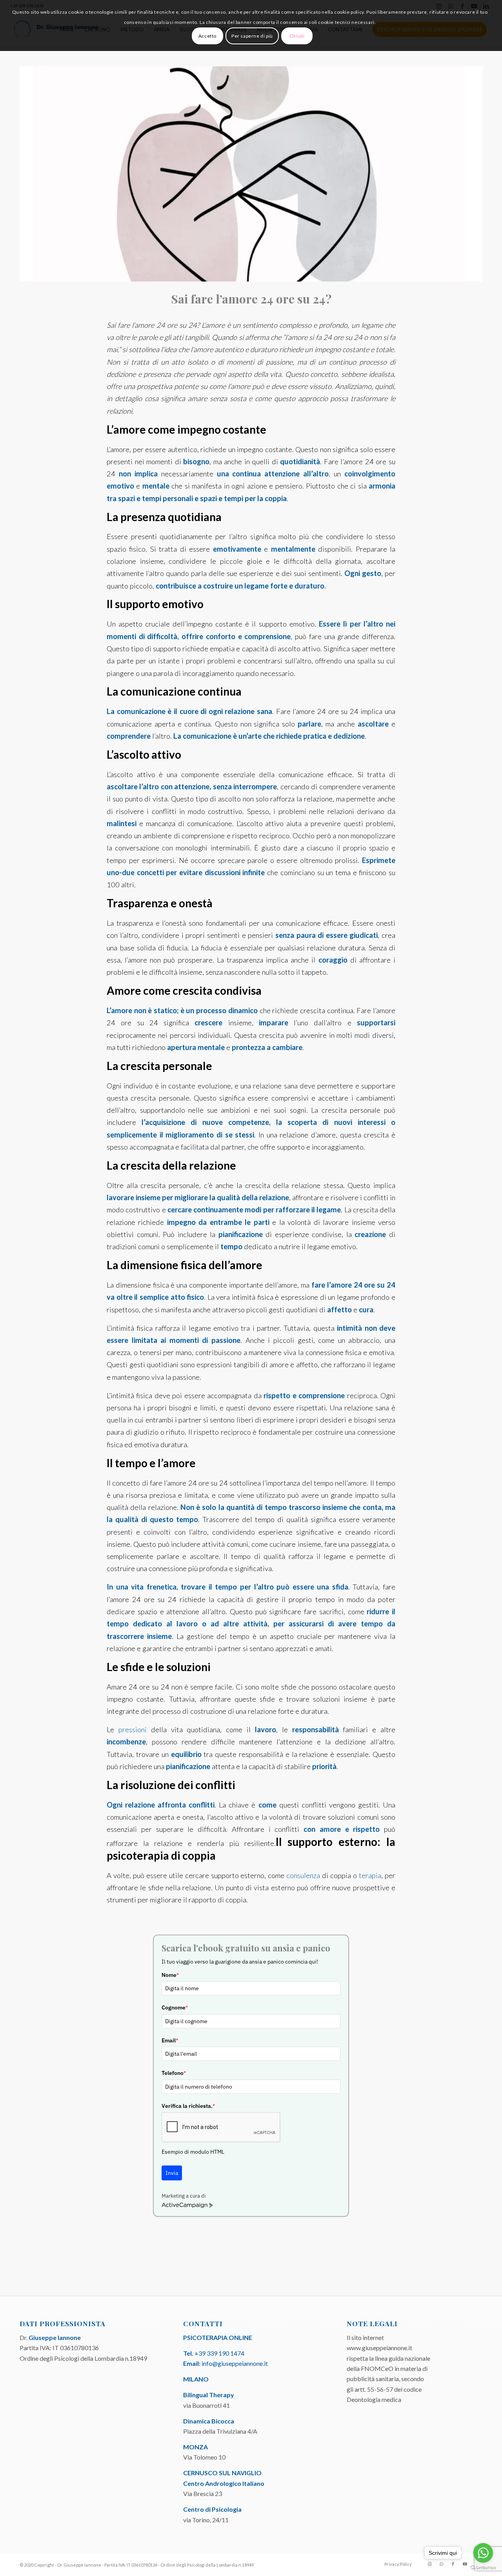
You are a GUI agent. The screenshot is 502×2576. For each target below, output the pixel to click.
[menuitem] (396, 2564)
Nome (170, 1975)
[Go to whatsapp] (483, 2553)
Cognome (175, 2007)
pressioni (133, 1729)
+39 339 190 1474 (219, 2353)
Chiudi (297, 36)
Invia (172, 2173)
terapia (370, 1875)
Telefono (174, 2073)
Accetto (207, 36)
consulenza (303, 1875)
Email (170, 2040)
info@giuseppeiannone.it (235, 2363)
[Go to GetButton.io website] (483, 2568)
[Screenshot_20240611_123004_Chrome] (251, 174)
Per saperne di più (252, 36)
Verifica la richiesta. (188, 2106)
